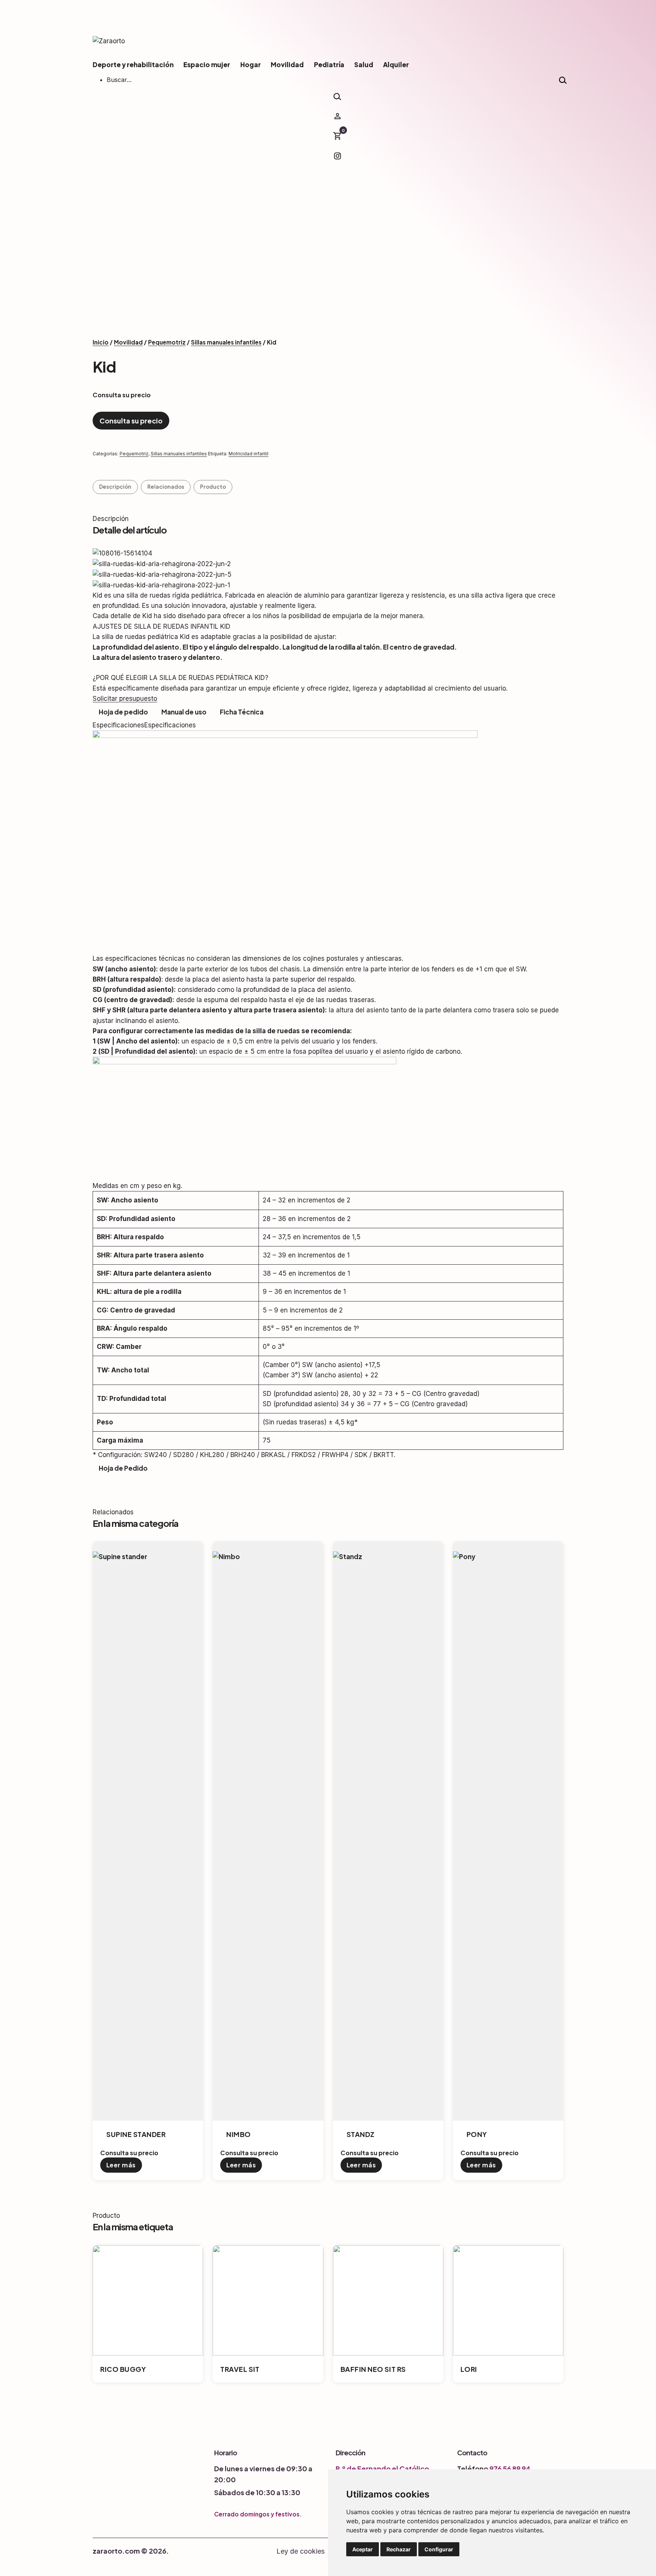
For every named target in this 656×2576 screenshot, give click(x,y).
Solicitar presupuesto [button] (125, 699)
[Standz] (339, 1546)
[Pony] (459, 1546)
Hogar (251, 65)
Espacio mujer (207, 65)
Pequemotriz (167, 342)
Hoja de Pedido (123, 1468)
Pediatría (329, 65)
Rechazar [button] (399, 2549)
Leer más (121, 2165)
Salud (364, 65)
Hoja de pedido (123, 712)
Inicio (101, 342)
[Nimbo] (219, 1546)
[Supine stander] (99, 1546)
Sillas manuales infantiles (226, 342)
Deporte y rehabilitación (133, 65)
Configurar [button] (439, 2549)
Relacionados (166, 487)
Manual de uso (184, 712)
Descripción (115, 487)
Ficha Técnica (242, 712)
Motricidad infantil (248, 454)
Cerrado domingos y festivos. (258, 2514)
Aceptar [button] (363, 2549)
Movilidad (287, 65)
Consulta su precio (131, 421)
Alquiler (396, 65)
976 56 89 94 (510, 2468)
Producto (213, 487)
